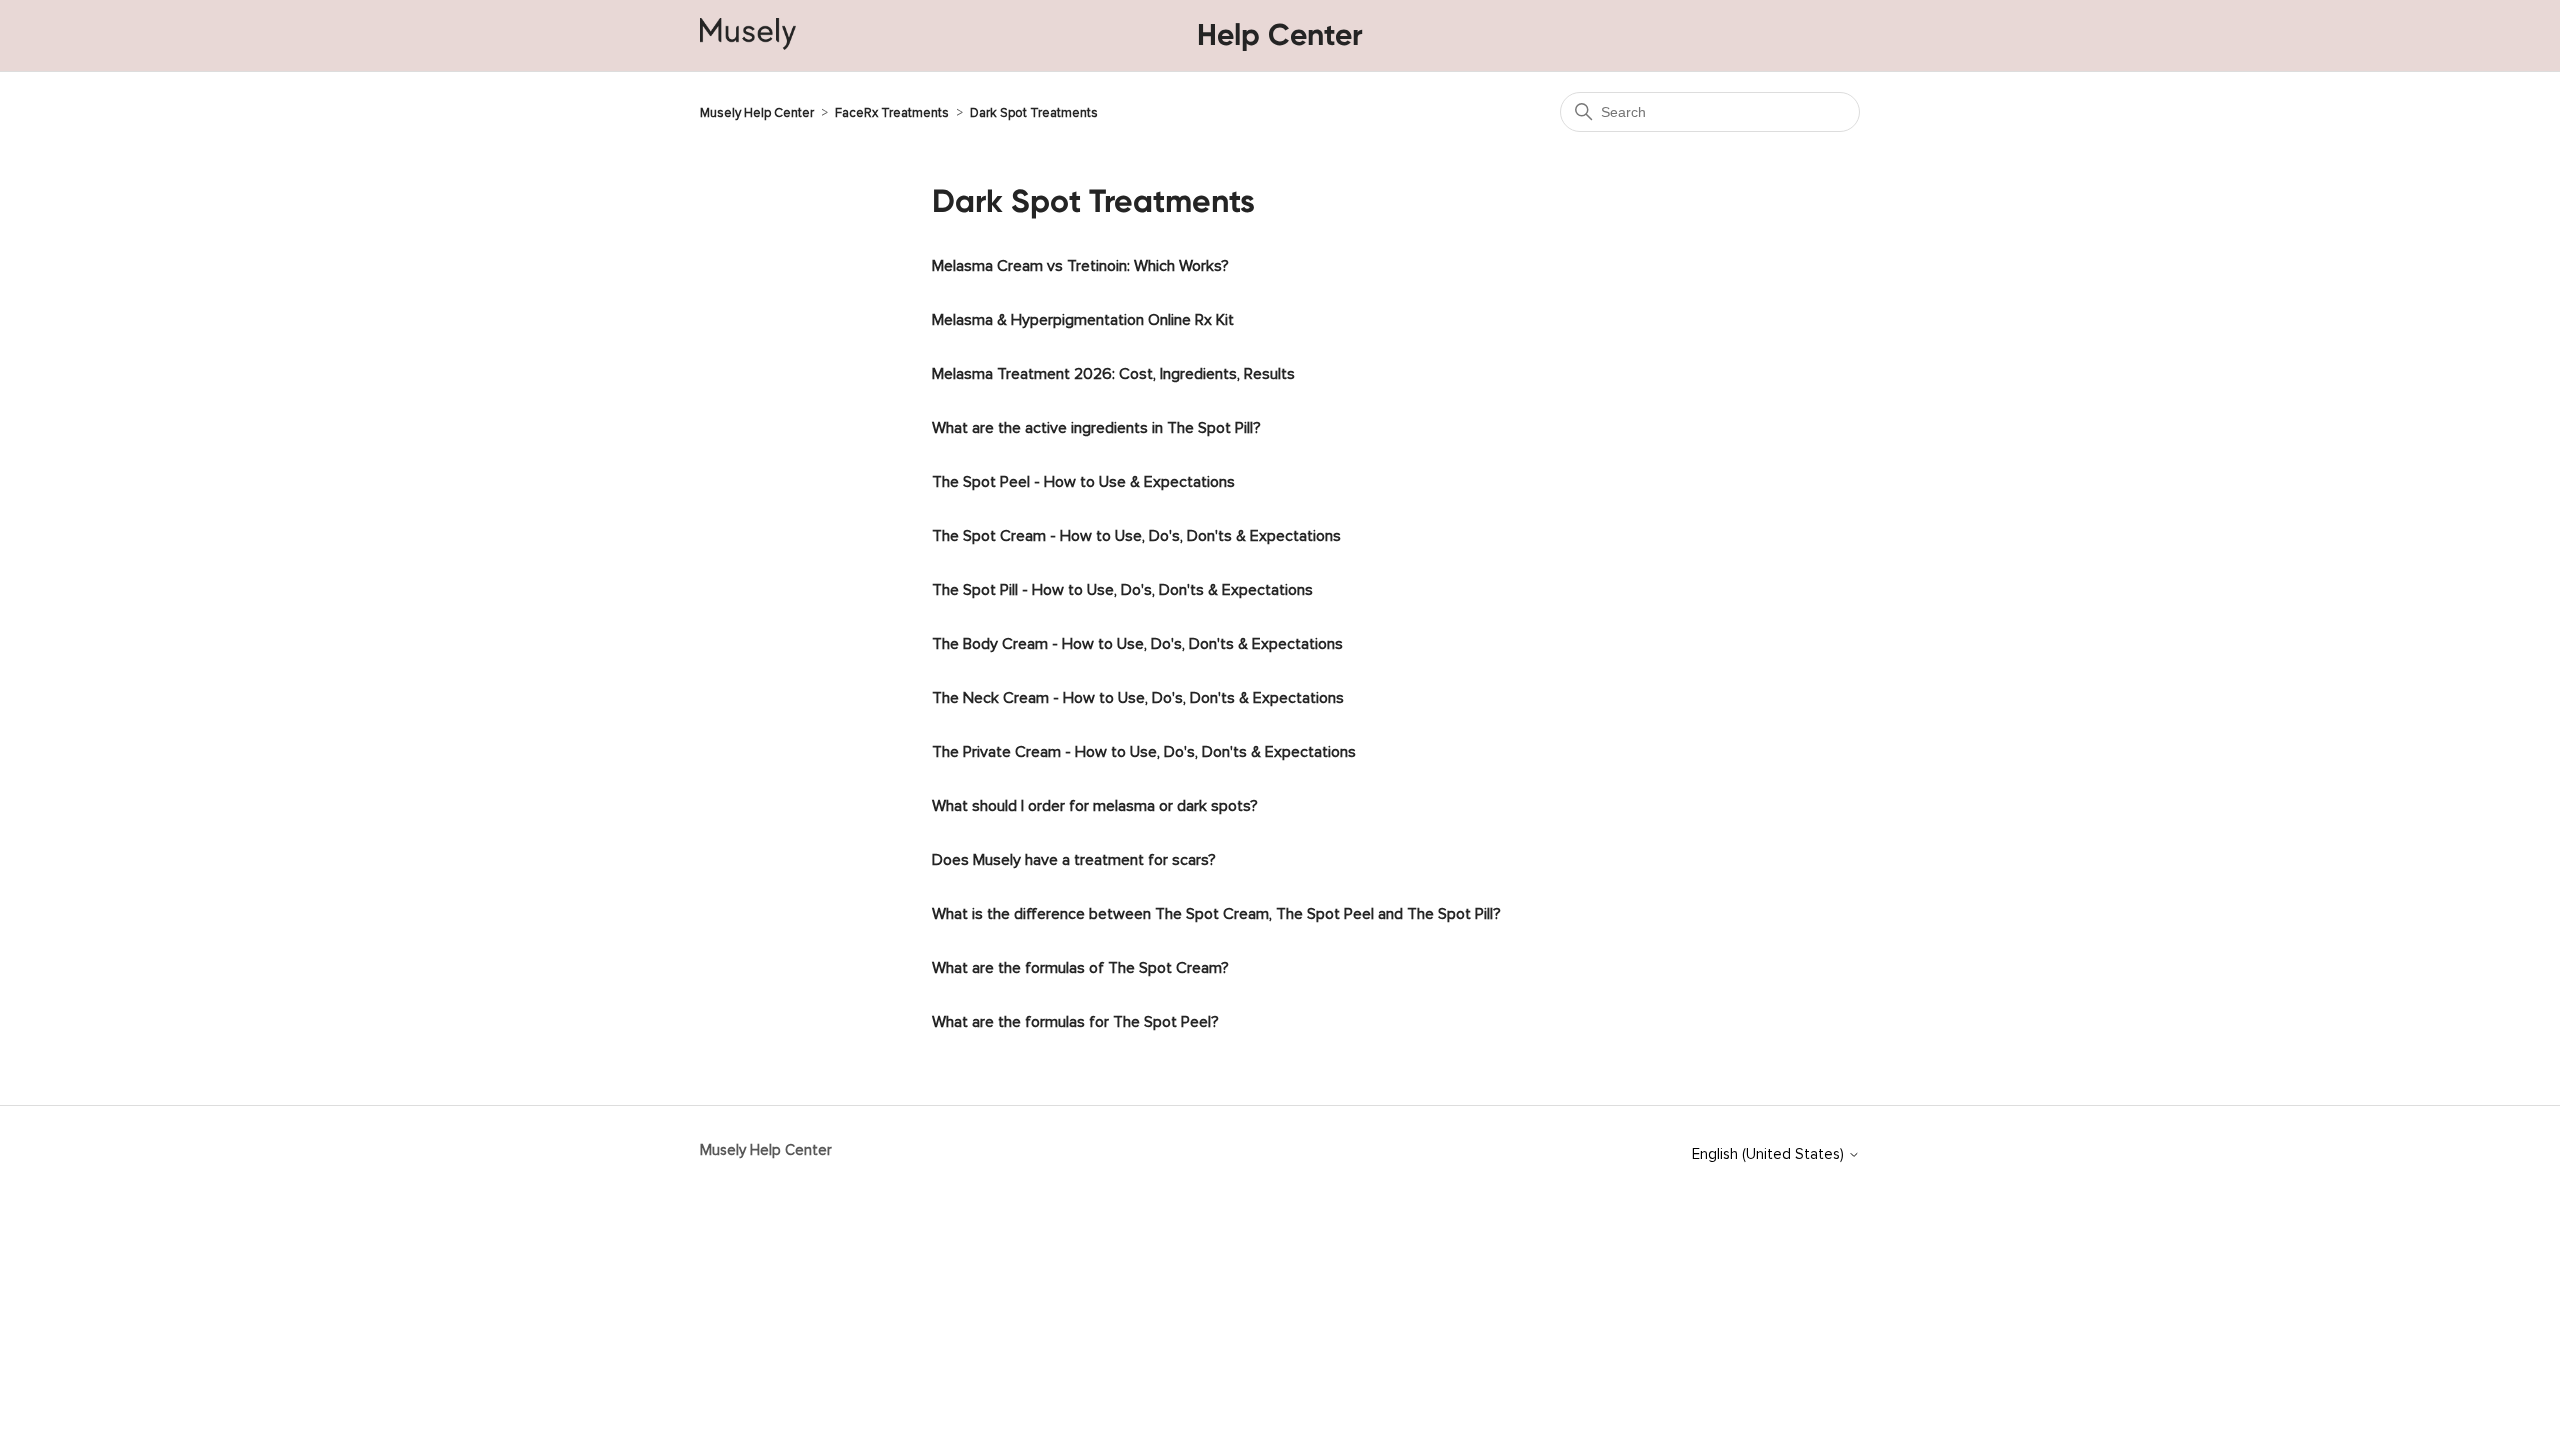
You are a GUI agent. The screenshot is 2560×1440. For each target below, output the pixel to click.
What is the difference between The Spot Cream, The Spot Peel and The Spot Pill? (1216, 910)
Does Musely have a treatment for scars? (1074, 856)
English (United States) (1770, 1150)
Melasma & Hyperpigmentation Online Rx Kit (1083, 316)
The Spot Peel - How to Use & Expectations (1083, 478)
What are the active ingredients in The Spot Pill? (1096, 424)
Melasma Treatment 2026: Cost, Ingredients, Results (1113, 370)
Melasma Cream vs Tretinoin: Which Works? (1080, 262)
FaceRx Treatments (892, 109)
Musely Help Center (757, 109)
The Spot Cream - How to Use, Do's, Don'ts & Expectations (1136, 532)
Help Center (1280, 35)
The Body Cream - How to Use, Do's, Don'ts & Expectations (1137, 640)
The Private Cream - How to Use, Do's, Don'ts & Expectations (1144, 748)
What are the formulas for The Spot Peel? (1075, 1018)
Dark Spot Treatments (1034, 109)
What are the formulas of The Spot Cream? (1080, 964)
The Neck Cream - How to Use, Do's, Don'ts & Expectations (1138, 694)
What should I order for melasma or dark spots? (1095, 802)
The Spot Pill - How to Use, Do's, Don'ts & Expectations (1122, 586)
